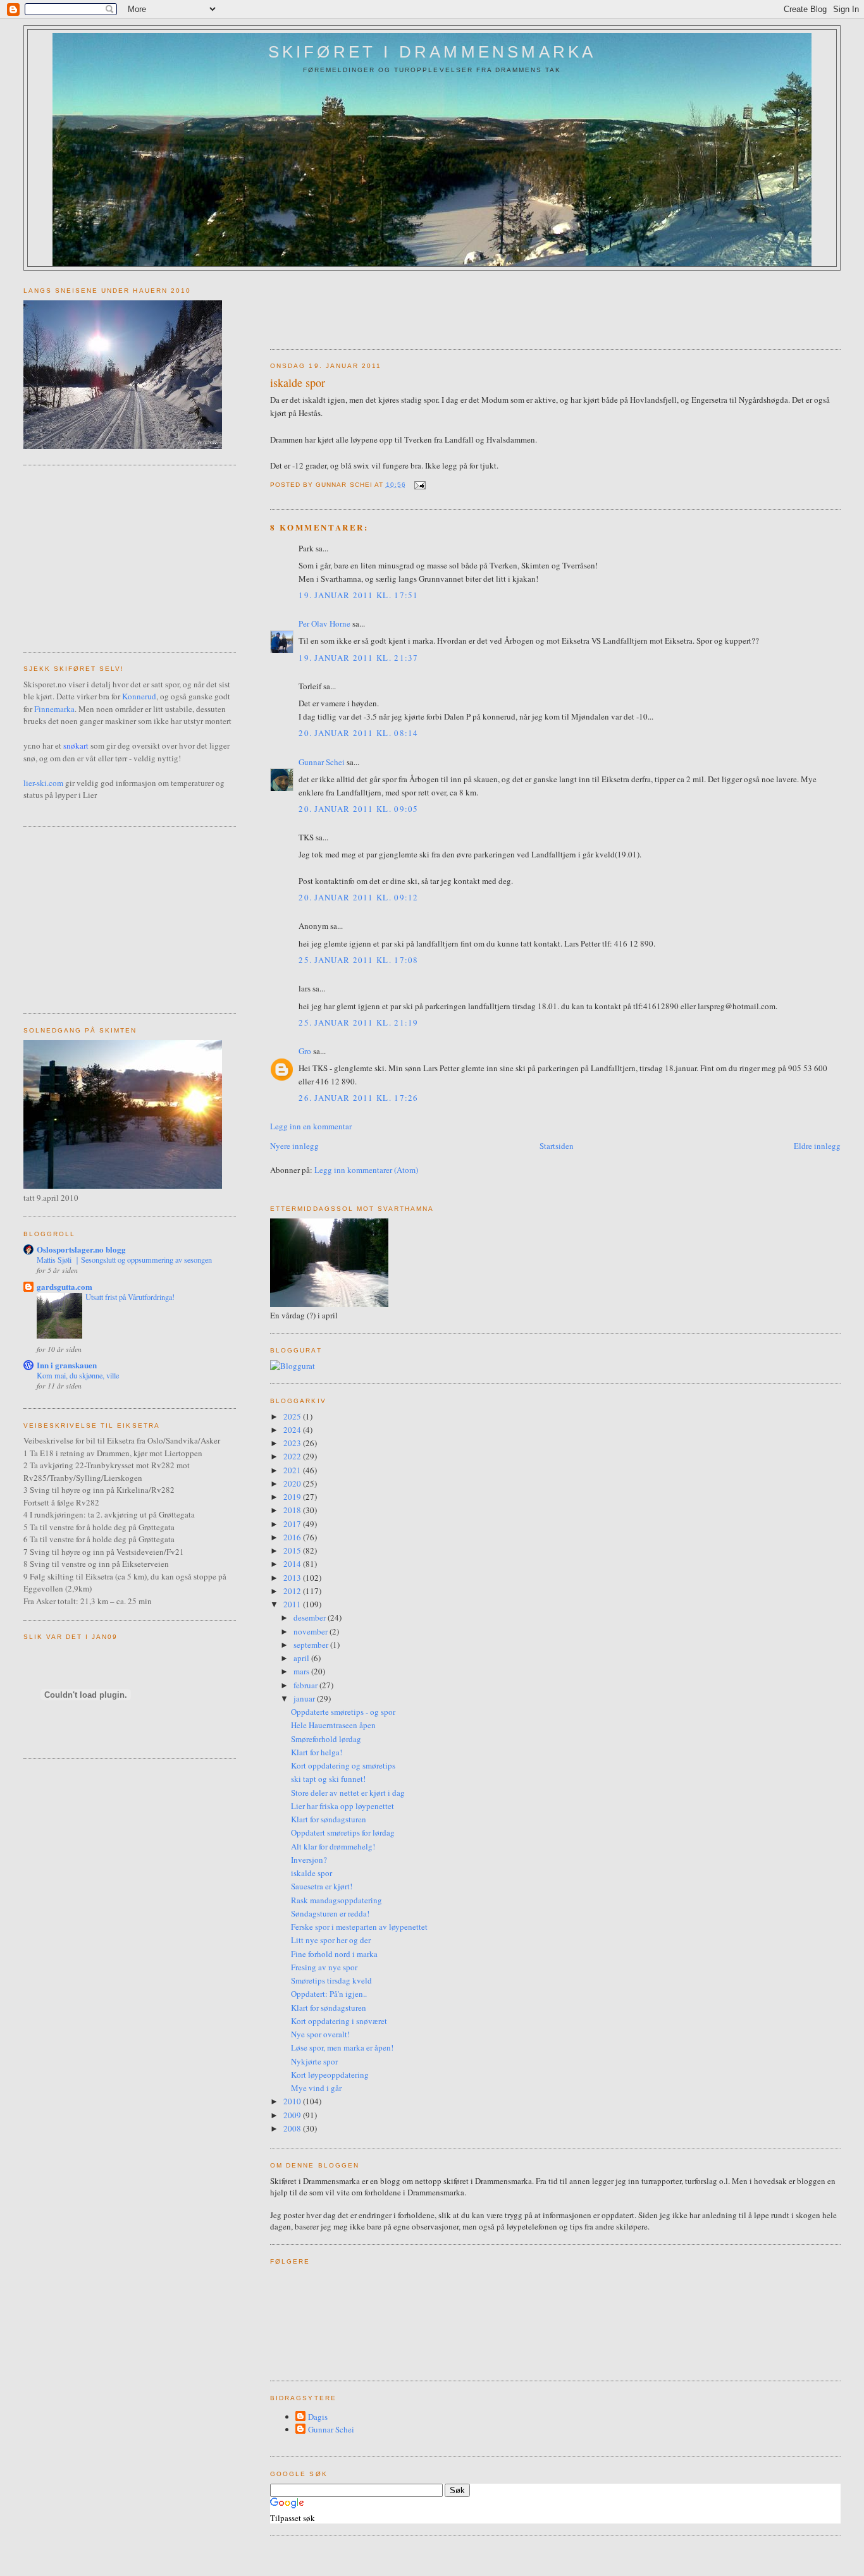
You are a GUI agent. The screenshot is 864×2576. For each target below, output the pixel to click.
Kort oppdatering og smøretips (343, 1765)
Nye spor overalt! (320, 2034)
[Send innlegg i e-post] (418, 485)
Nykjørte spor (314, 2061)
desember (311, 1617)
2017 (293, 1524)
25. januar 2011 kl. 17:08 (359, 960)
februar (306, 1685)
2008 (293, 2128)
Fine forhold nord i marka (334, 1954)
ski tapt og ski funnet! (328, 1779)
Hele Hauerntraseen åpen (333, 1725)
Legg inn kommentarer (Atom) (366, 1170)
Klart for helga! (317, 1752)
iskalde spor (298, 383)
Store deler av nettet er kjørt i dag (348, 1793)
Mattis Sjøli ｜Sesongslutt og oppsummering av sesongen (124, 1260)
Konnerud (139, 696)
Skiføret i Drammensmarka (432, 52)
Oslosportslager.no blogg (81, 1249)
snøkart (76, 745)
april (302, 1658)
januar (305, 1698)
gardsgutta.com (65, 1286)
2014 (293, 1564)
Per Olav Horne (324, 623)
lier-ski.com (43, 783)
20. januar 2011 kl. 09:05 (359, 809)
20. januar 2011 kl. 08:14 (359, 733)
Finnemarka (54, 709)
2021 (293, 1470)
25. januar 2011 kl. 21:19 (359, 1022)
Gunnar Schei (322, 762)
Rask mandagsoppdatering (336, 1900)
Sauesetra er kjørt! (322, 1886)
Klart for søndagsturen (329, 1819)
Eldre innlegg (817, 1146)
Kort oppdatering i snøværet (339, 2021)
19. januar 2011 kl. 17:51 (359, 595)
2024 (293, 1430)
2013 (293, 1578)
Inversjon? (309, 1860)
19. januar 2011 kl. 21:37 (359, 658)
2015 (293, 1550)
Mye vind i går (316, 2088)
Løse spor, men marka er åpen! (342, 2047)
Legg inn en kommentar (311, 1126)
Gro (305, 1051)
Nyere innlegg (294, 1146)
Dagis (318, 2417)
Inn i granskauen (67, 1365)
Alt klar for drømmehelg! (333, 1846)
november (312, 1631)
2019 (293, 1497)
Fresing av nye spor (324, 1967)
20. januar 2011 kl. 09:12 (359, 897)
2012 (293, 1591)
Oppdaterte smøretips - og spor (343, 1712)
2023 (293, 1443)
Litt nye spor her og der (331, 1940)
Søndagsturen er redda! (330, 1913)
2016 (293, 1537)
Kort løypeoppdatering (330, 2075)
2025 (293, 1416)
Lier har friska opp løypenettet (343, 1806)
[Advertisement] (500, 305)
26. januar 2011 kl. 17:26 (359, 1098)
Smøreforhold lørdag (326, 1739)
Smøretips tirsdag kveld (331, 1980)
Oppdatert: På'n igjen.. (329, 1994)
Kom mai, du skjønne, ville (78, 1375)
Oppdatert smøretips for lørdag (343, 1832)
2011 (293, 1604)
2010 (293, 2101)
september (312, 1645)
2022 (293, 1456)
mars (302, 1671)
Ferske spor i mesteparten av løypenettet (359, 1927)
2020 (293, 1483)
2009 (293, 2115)
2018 (293, 1510)
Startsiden (557, 1146)
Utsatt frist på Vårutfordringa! (130, 1297)
